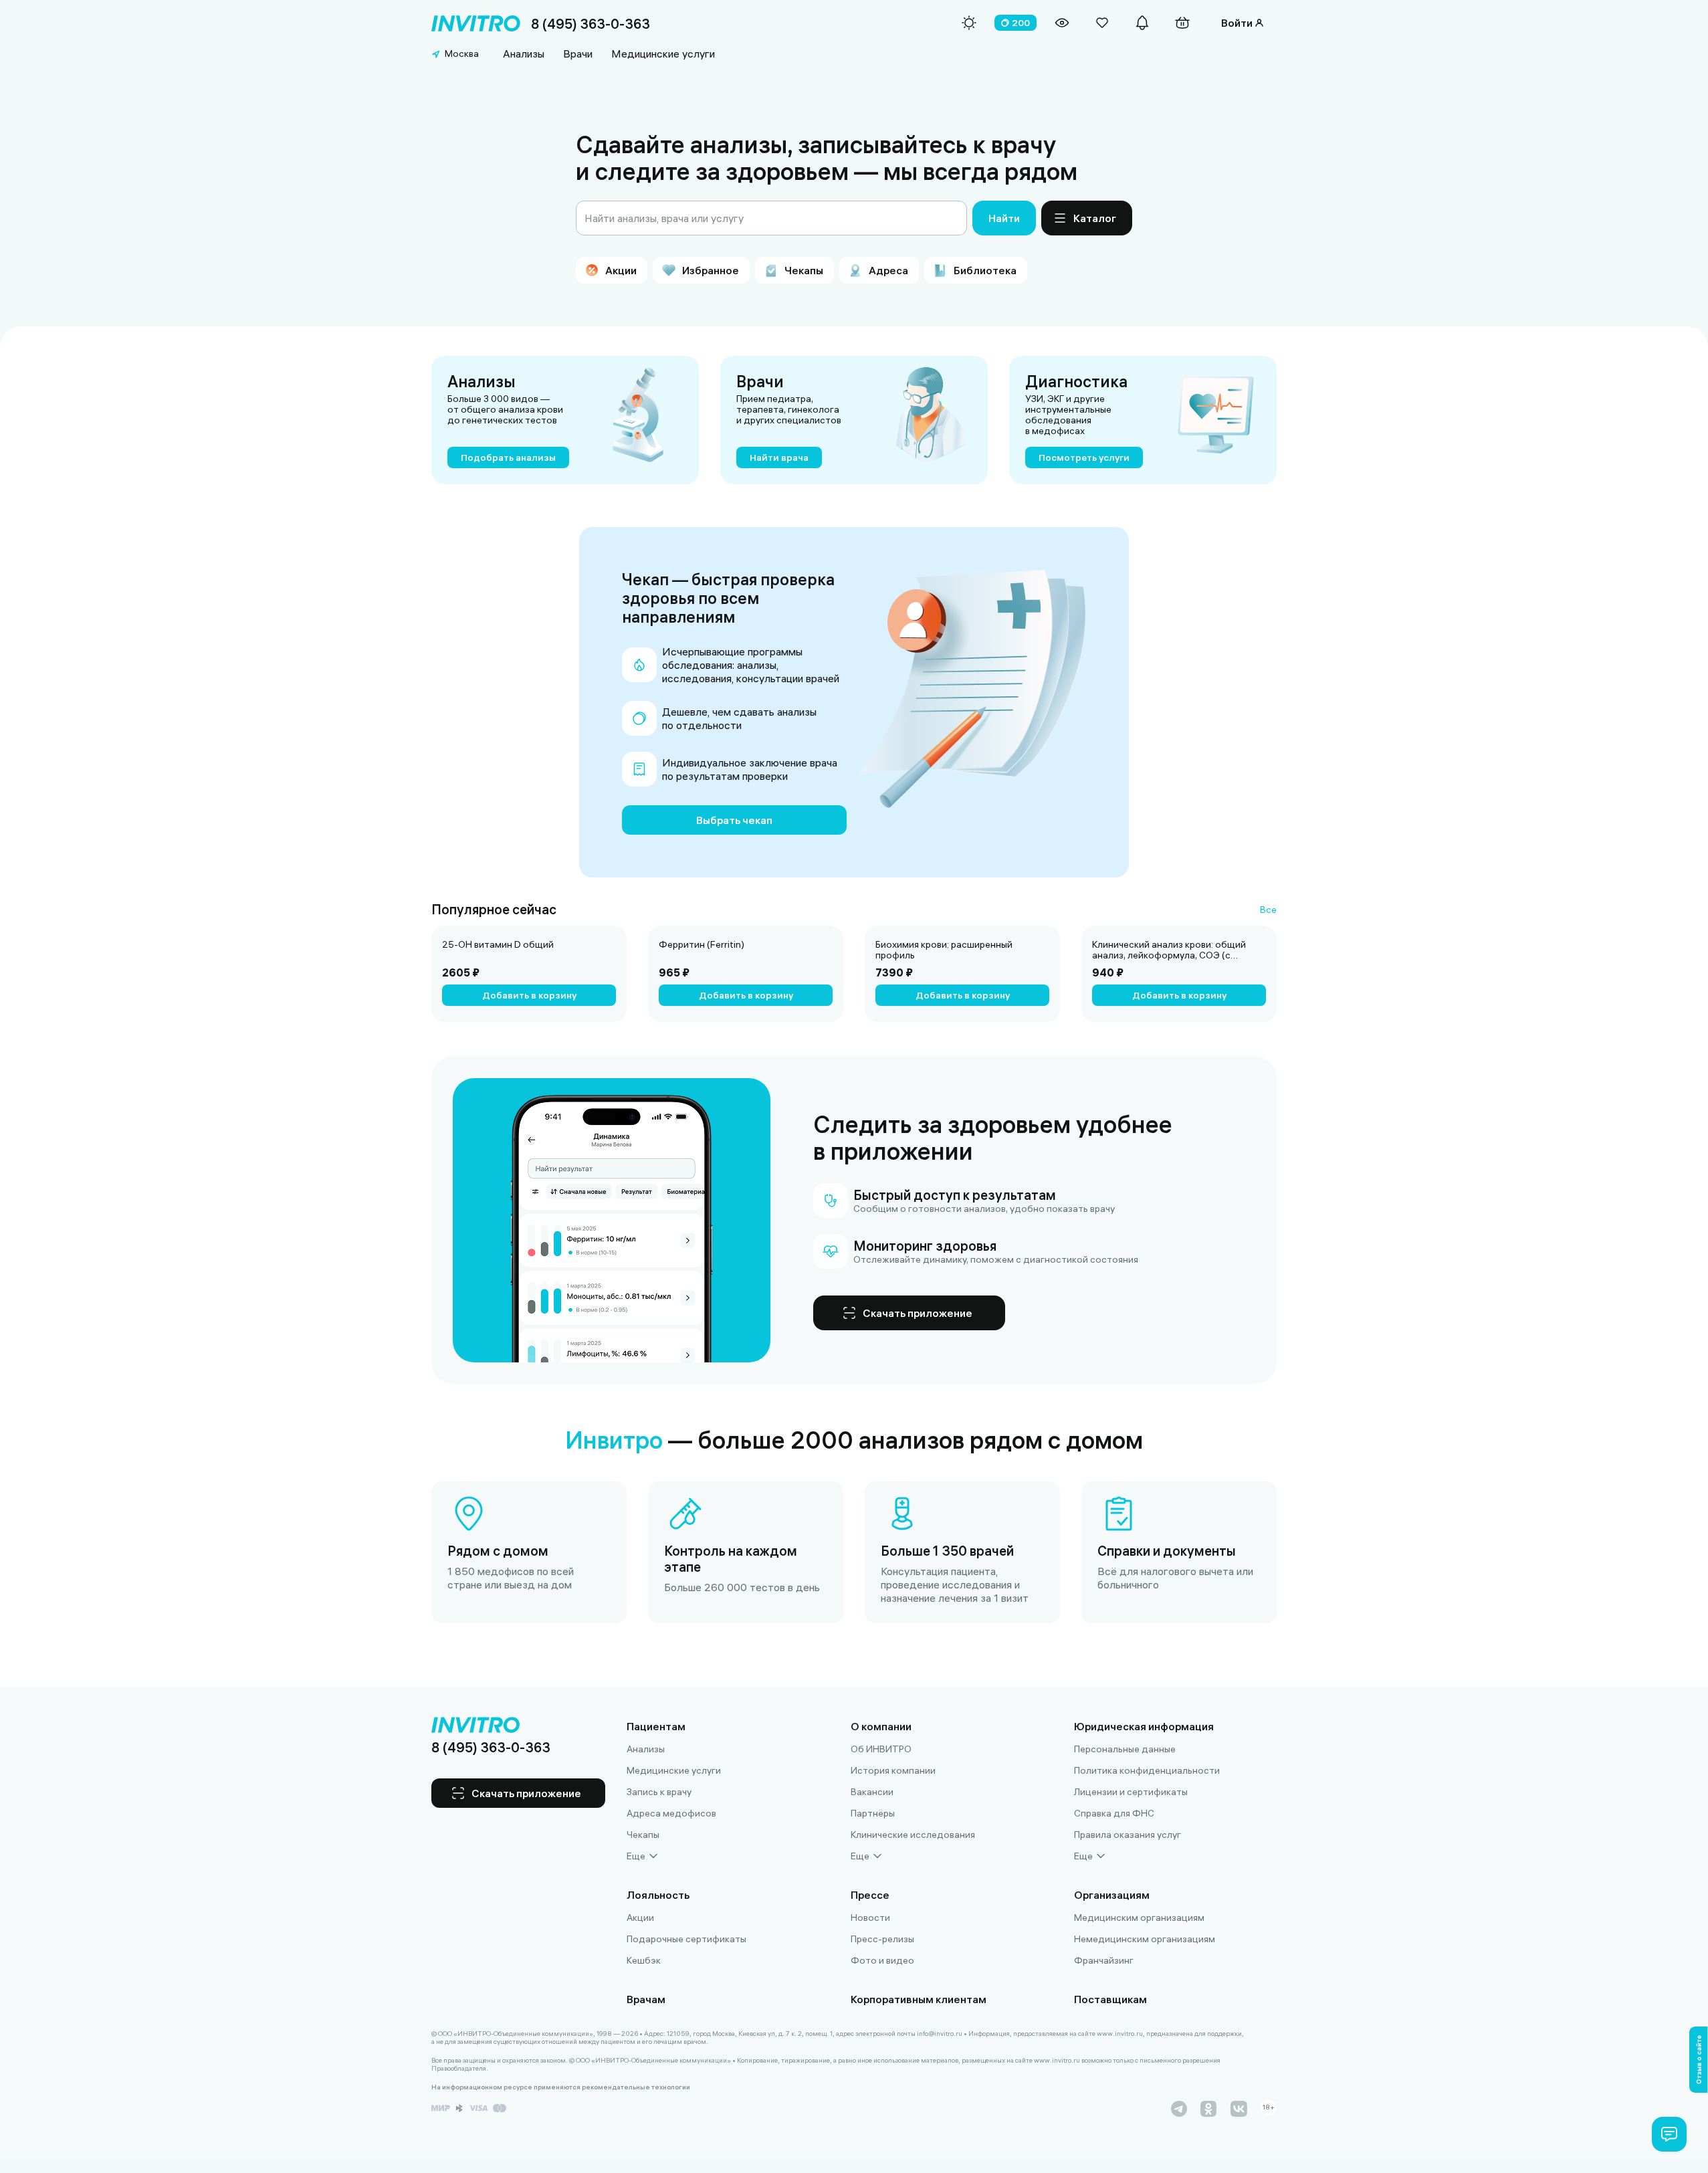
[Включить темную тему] (969, 23)
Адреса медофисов (671, 1813)
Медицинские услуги (663, 54)
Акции (640, 1918)
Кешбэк (644, 1960)
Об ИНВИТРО (881, 1749)
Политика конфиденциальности (1147, 1770)
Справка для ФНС (1114, 1813)
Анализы (524, 54)
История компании (893, 1770)
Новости (870, 1918)
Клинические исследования (913, 1835)
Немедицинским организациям (1145, 1939)
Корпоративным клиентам (919, 1999)
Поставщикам (1110, 1999)
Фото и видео (882, 1960)
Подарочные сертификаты (686, 1939)
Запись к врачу (659, 1792)
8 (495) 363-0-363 (591, 24)
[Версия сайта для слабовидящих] (1062, 23)
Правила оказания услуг (1128, 1835)
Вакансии (872, 1792)
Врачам (646, 1999)
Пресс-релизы (882, 1939)
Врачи (578, 54)
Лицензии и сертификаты (1131, 1792)
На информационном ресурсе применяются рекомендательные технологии (561, 2087)
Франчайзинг (1104, 1960)
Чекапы (643, 1835)
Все (1268, 910)
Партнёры (873, 1813)
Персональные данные (1125, 1749)
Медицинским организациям (1139, 1918)
